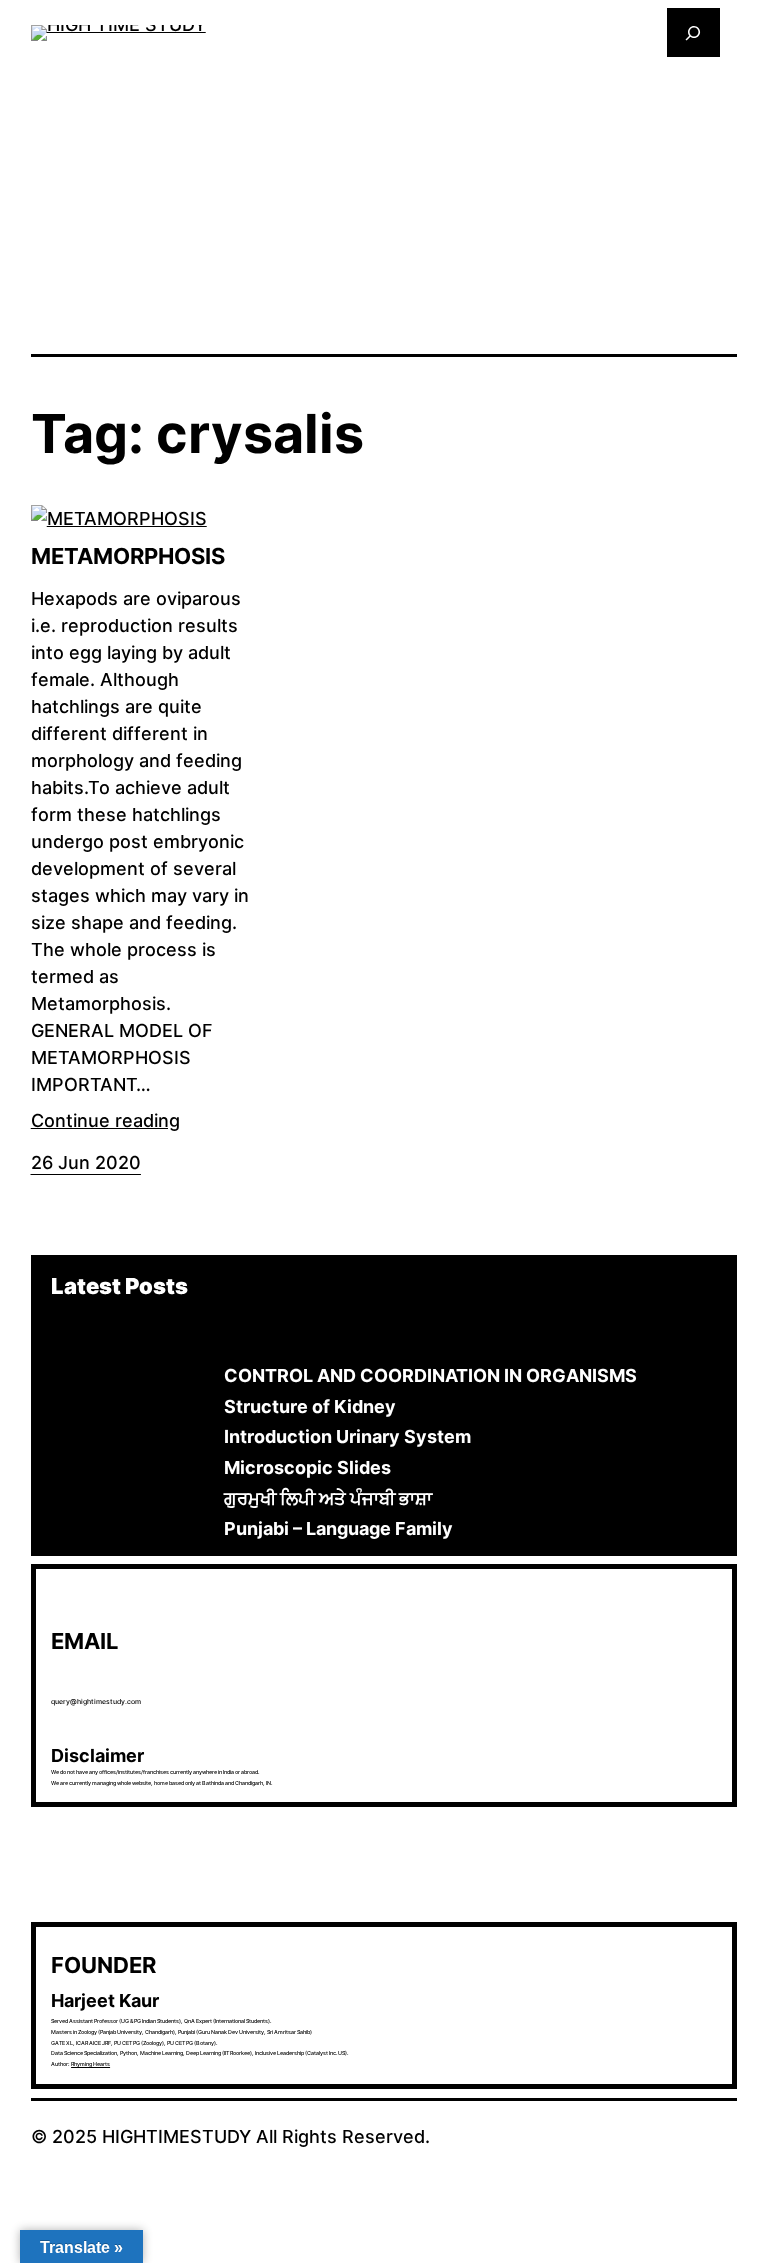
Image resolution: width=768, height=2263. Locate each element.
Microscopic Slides (307, 1467)
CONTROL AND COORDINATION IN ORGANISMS (430, 1375)
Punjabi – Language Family (338, 1528)
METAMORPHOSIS (128, 556)
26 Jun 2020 (86, 1162)
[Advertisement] (384, 204)
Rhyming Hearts (90, 2064)
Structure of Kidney (310, 1406)
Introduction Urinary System (347, 1436)
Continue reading (105, 1120)
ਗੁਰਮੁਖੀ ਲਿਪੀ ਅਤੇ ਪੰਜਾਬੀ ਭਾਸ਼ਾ (328, 1498)
